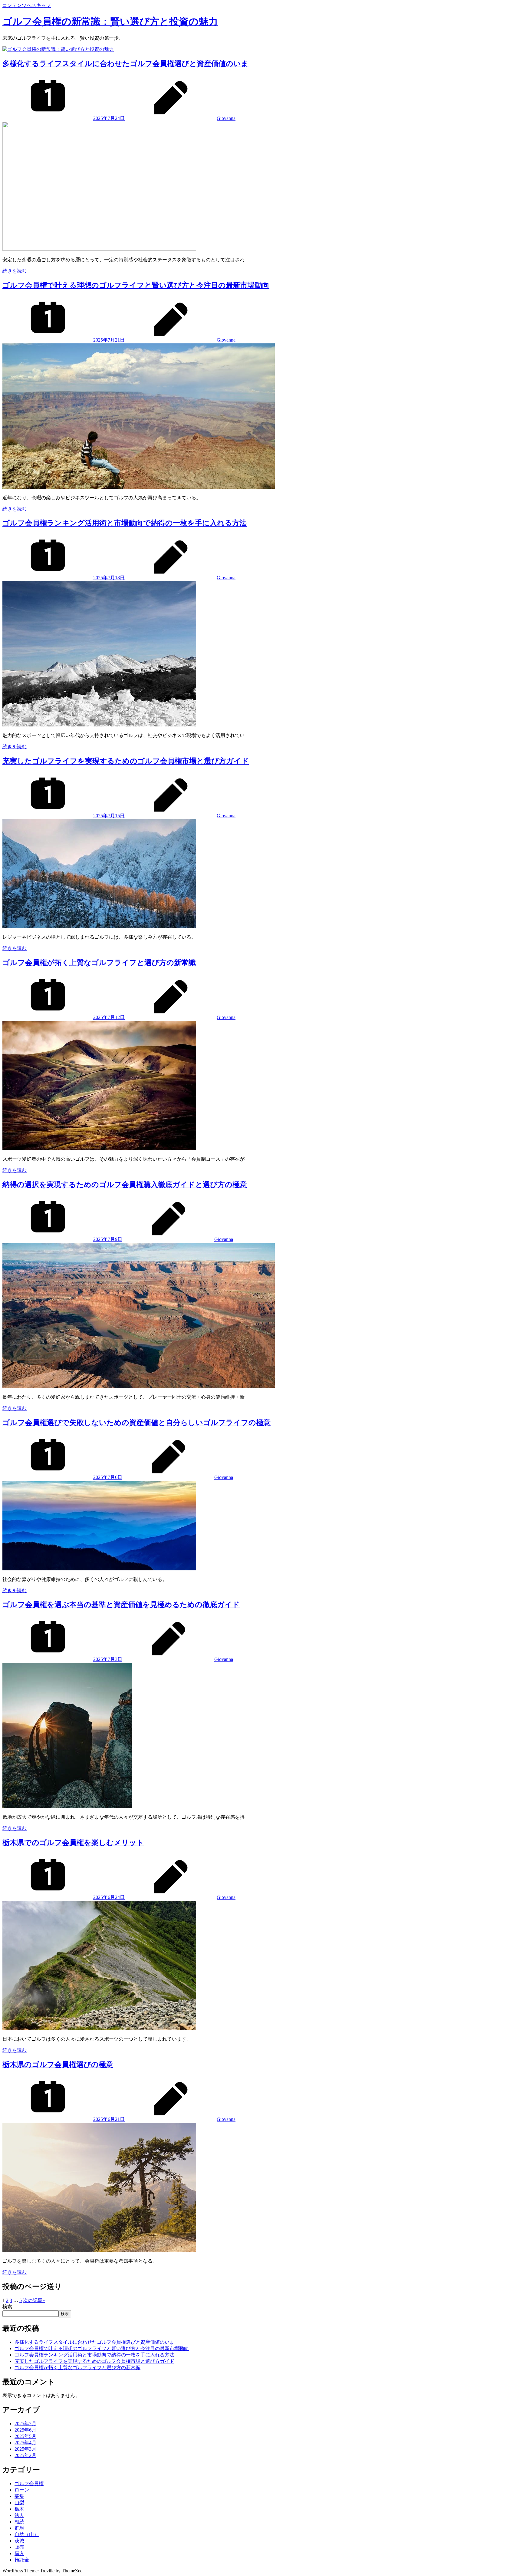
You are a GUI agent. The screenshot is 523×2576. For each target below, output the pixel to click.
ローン (22, 2490)
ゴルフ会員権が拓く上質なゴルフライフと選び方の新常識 (99, 963)
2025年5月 (25, 2436)
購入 (19, 2553)
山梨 (19, 2503)
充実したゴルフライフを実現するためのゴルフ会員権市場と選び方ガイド (126, 761)
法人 (19, 2515)
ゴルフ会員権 (29, 2483)
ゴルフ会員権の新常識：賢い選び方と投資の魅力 (110, 21)
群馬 (19, 2528)
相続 (19, 2522)
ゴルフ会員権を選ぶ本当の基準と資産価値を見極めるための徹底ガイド (121, 1605)
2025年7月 (25, 2424)
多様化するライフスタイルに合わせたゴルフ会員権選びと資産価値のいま (125, 64)
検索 (7, 2307)
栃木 (19, 2509)
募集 (19, 2496)
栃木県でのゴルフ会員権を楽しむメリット (73, 1843)
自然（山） (27, 2534)
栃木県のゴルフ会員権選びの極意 (58, 2065)
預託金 (22, 2560)
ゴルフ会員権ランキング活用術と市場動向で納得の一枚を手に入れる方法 (125, 523)
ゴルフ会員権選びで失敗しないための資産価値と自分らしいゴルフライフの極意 (137, 1423)
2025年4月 (25, 2443)
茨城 (19, 2541)
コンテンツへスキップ (27, 5)
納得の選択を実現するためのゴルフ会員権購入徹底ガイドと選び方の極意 (125, 1185)
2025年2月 (25, 2455)
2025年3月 (25, 2449)
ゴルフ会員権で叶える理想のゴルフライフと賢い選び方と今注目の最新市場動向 (136, 285)
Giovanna (226, 118)
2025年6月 (25, 2430)
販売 (19, 2547)
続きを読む (15, 271)
